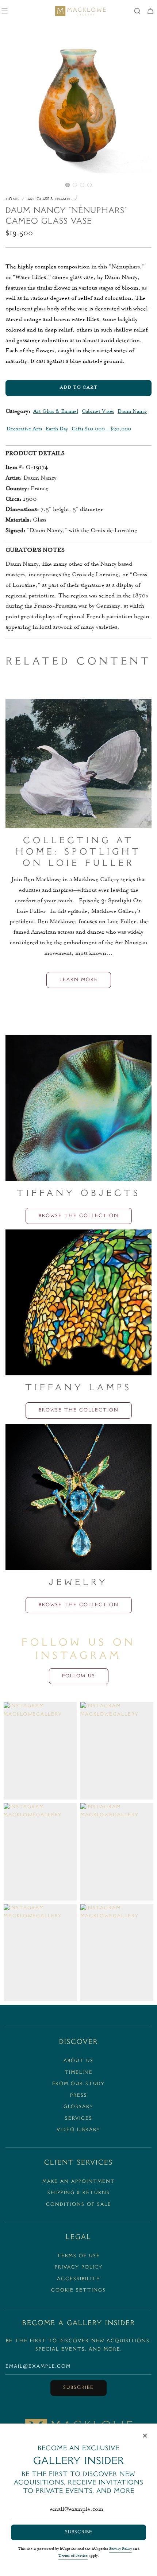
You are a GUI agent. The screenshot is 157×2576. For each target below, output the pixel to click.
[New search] (137, 11)
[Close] (145, 2436)
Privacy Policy (120, 2549)
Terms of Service (73, 2556)
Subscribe (78, 2388)
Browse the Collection (79, 1216)
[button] (68, 185)
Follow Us (79, 1676)
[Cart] (150, 11)
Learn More (79, 980)
